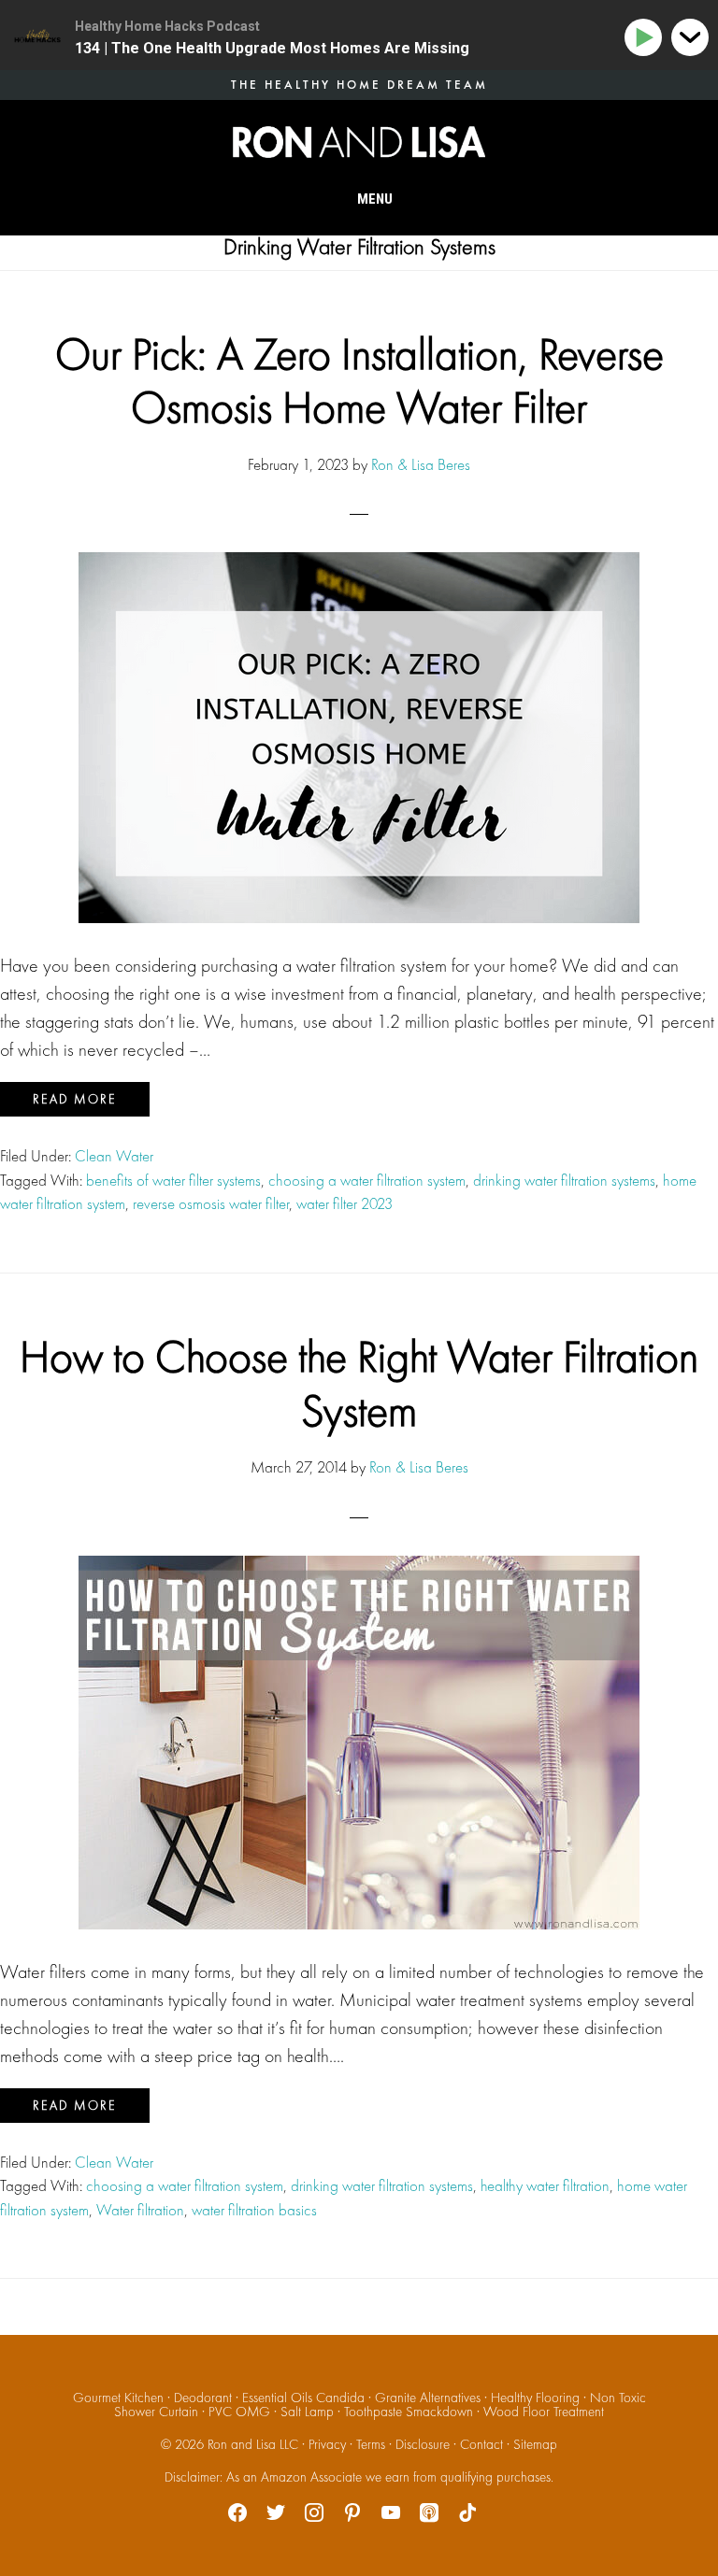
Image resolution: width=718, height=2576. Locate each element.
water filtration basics (254, 2210)
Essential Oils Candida (303, 2398)
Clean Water (114, 1156)
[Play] (646, 38)
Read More (75, 1099)
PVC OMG (239, 2412)
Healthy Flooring (535, 2398)
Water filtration (140, 2210)
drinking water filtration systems (564, 1180)
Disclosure (423, 2444)
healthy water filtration (545, 2185)
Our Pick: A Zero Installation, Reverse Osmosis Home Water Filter (359, 381)
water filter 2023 (345, 1203)
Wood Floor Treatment (544, 2412)
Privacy (327, 2444)
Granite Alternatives (428, 2398)
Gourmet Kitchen (118, 2398)
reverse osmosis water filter (211, 1203)
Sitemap (535, 2444)
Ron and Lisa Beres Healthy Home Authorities (359, 142)
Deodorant (203, 2398)
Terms (371, 2444)
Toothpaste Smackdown (409, 2412)
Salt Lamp (307, 2412)
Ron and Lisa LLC (253, 2444)
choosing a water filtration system (367, 1180)
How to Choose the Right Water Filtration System (359, 1383)
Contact (481, 2444)
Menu (375, 199)
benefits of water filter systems (173, 1180)
